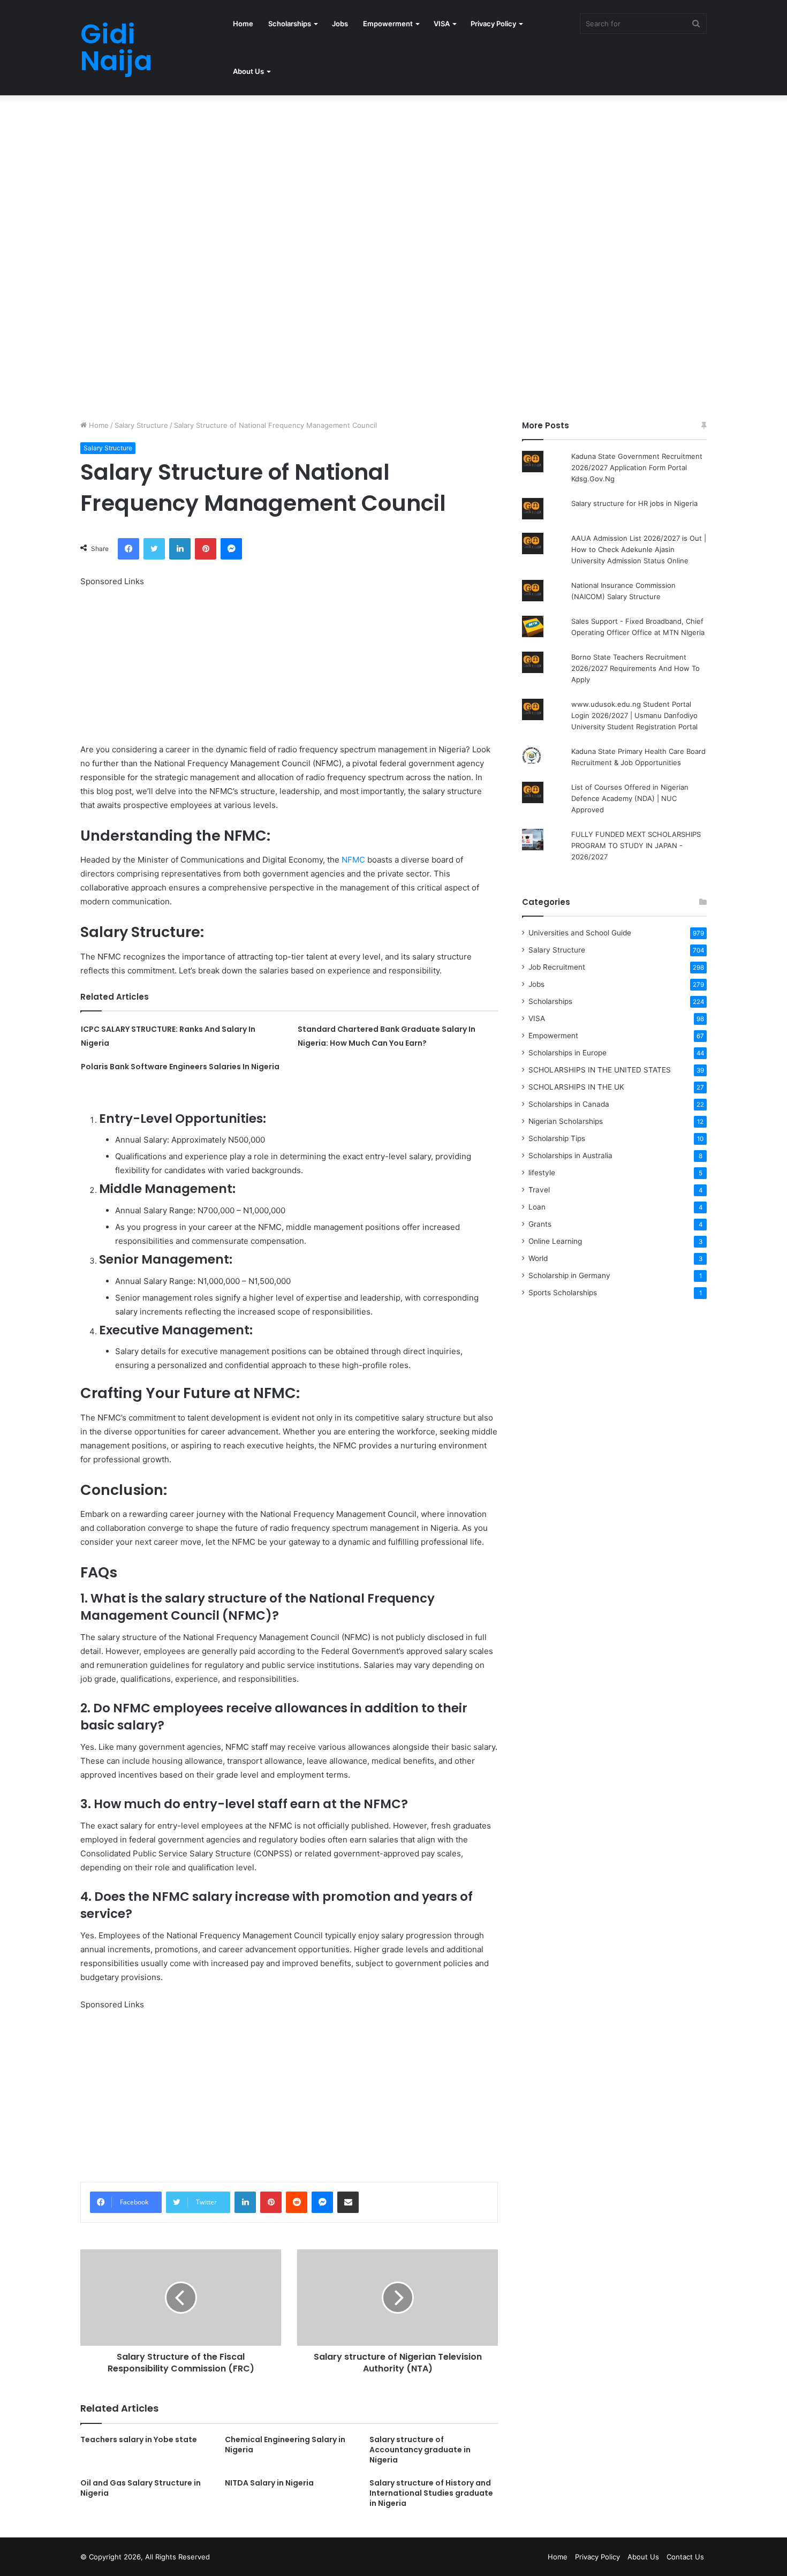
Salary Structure (141, 425)
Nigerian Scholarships (566, 1121)
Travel (539, 1190)
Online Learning (555, 1241)
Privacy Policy (493, 24)
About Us (248, 71)
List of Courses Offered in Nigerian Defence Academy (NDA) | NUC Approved (630, 798)
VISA (442, 24)
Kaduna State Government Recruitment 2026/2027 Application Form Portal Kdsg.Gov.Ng (637, 467)
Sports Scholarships (563, 1293)
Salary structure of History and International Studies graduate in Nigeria (431, 2493)
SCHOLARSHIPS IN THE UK (576, 1087)
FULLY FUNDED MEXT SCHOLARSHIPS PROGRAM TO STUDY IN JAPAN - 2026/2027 (636, 845)
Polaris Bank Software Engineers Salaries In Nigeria (180, 1067)
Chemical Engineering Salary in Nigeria (285, 2445)
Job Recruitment (557, 967)
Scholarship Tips (557, 1138)
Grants (540, 1224)
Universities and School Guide (580, 933)
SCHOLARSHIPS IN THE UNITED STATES (600, 1070)
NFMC (353, 860)
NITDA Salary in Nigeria (269, 2483)
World (538, 1258)
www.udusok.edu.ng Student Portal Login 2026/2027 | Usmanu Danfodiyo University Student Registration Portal (634, 715)
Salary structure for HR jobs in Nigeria (634, 503)
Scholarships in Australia (570, 1155)
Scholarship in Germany (569, 1275)
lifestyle (542, 1173)
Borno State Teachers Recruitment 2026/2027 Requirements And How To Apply (635, 668)
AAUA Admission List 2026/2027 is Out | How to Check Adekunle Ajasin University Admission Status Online (639, 549)
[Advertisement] (321, 175)
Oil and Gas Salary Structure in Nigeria (141, 2488)
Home (243, 24)
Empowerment (388, 24)
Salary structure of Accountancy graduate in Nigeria (420, 2450)
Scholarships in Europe (567, 1053)
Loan (537, 1207)
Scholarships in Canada (569, 1104)
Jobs (340, 24)
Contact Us (685, 2557)
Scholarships (290, 24)
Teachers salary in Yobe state (139, 2439)
